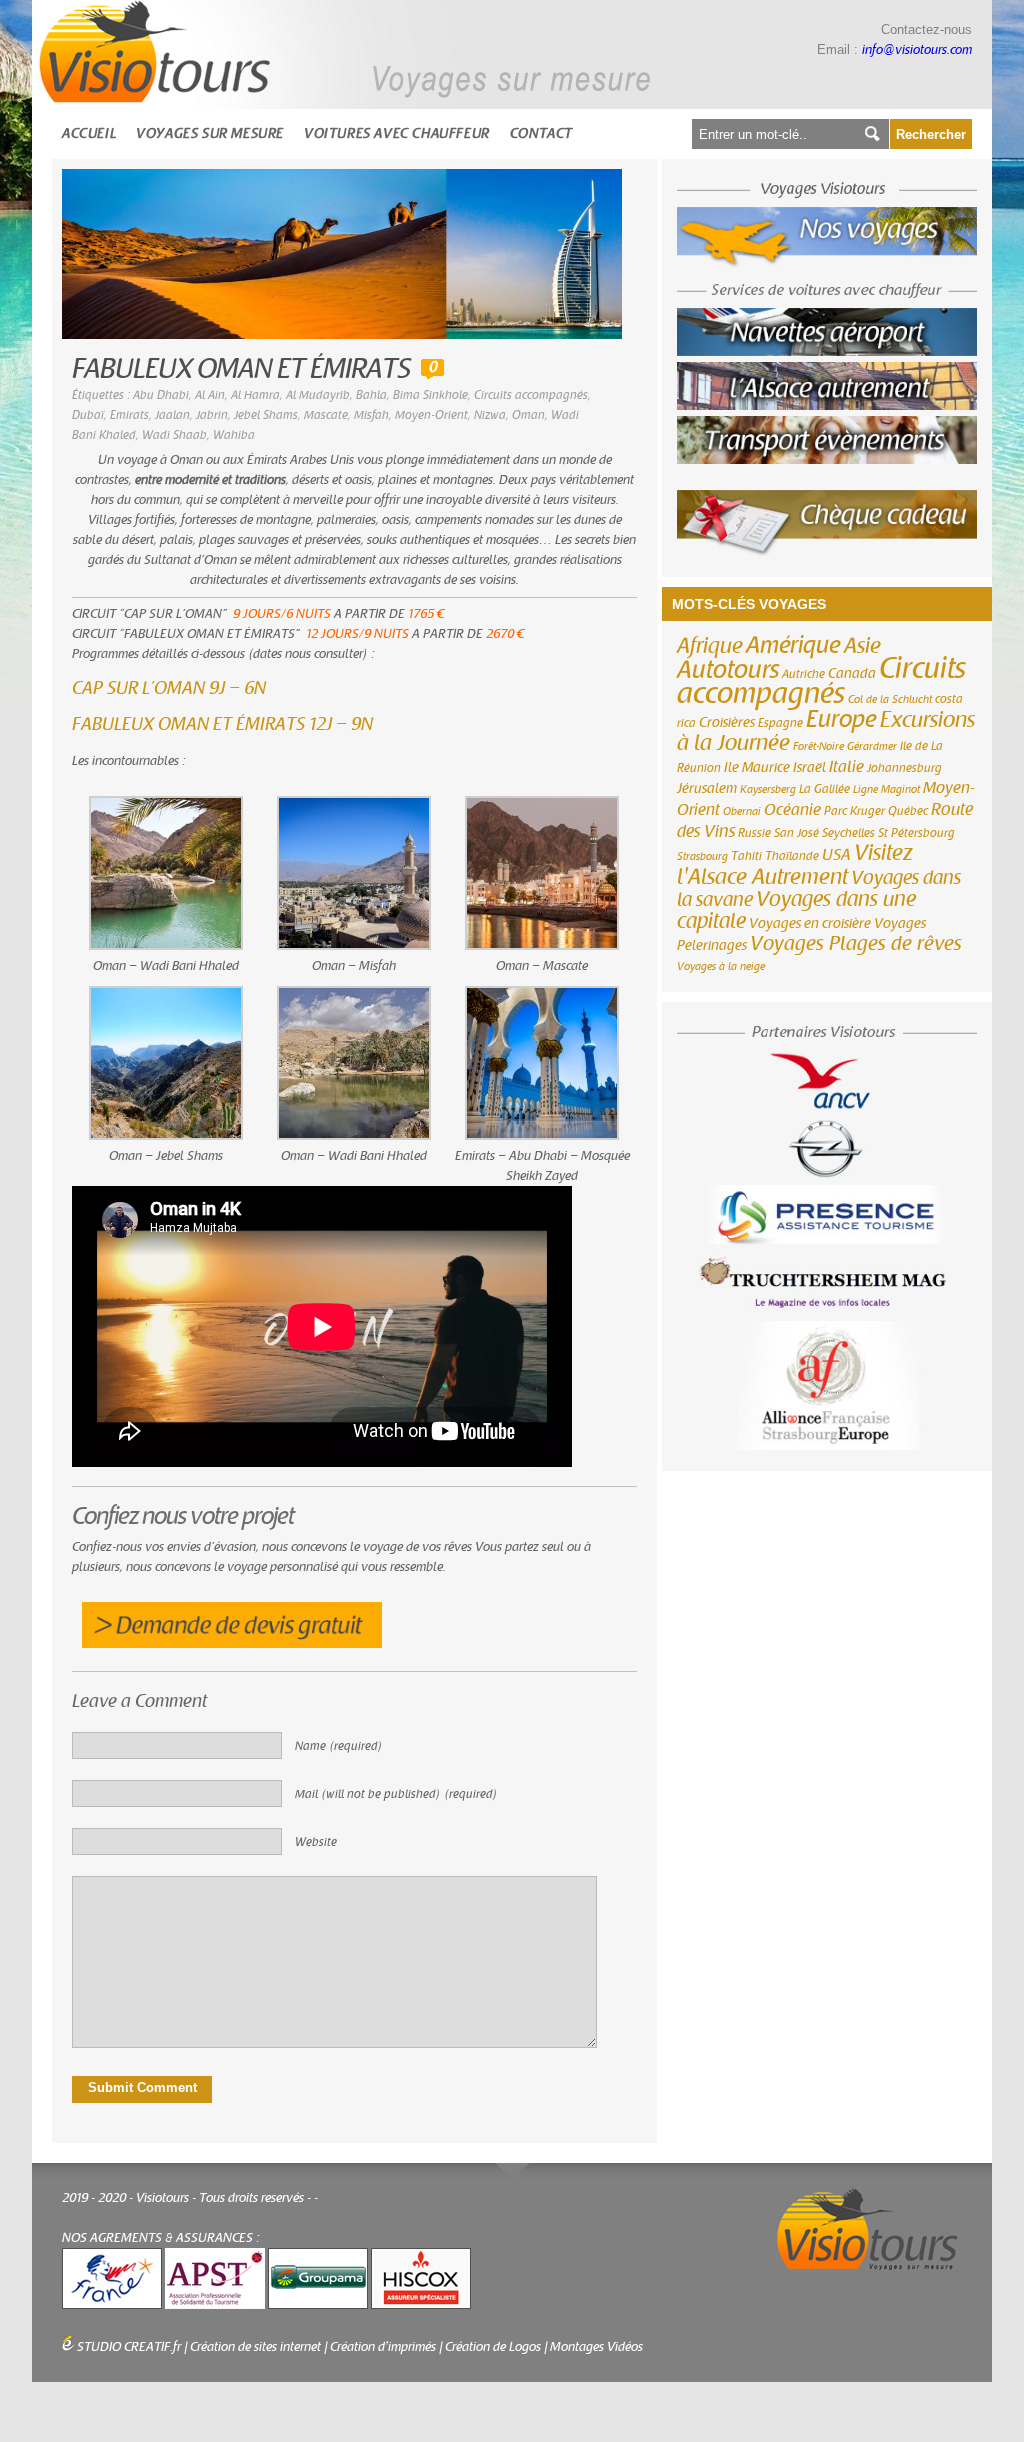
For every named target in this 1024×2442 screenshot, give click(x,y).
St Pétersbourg (916, 833)
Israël (809, 768)
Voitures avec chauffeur (397, 133)
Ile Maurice (757, 768)
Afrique (710, 646)
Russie (754, 833)
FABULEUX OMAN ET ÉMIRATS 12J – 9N (222, 724)
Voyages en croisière (810, 924)
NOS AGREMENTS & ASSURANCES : (161, 2238)
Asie (862, 646)
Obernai (742, 811)
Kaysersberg (768, 789)
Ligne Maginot (886, 789)
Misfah (371, 415)
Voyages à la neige (721, 966)
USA (836, 855)
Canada (852, 674)
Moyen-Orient (431, 415)
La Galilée (824, 789)
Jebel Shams (266, 415)
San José (796, 833)
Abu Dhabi (161, 395)
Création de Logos (493, 2347)
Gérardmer (872, 746)
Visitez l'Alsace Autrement (795, 865)
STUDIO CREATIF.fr (129, 2347)
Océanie (792, 810)
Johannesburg (904, 768)
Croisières (727, 723)
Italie (846, 767)
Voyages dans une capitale (796, 910)
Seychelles (848, 833)
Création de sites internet (255, 2347)
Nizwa (490, 415)
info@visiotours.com (917, 50)
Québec (908, 811)
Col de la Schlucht (890, 699)
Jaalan (172, 415)
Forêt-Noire (818, 746)
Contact (541, 133)
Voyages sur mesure (210, 133)
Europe (841, 719)
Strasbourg (702, 856)
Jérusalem (707, 789)
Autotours (728, 670)
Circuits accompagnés (531, 395)
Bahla (371, 395)
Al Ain (210, 395)
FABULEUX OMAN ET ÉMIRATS (241, 369)
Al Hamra (255, 395)
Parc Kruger (854, 811)
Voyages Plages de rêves (856, 943)
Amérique (793, 645)
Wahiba (234, 435)
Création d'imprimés (383, 2347)
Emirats (129, 415)
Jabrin (212, 415)
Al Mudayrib (318, 395)
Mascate (326, 415)
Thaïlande (792, 856)
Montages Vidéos (596, 2347)
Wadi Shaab (174, 435)
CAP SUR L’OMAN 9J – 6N (169, 688)
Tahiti (746, 856)
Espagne (780, 723)
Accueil (89, 133)
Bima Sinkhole (430, 395)
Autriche (803, 674)
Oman (528, 415)
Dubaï (88, 415)
